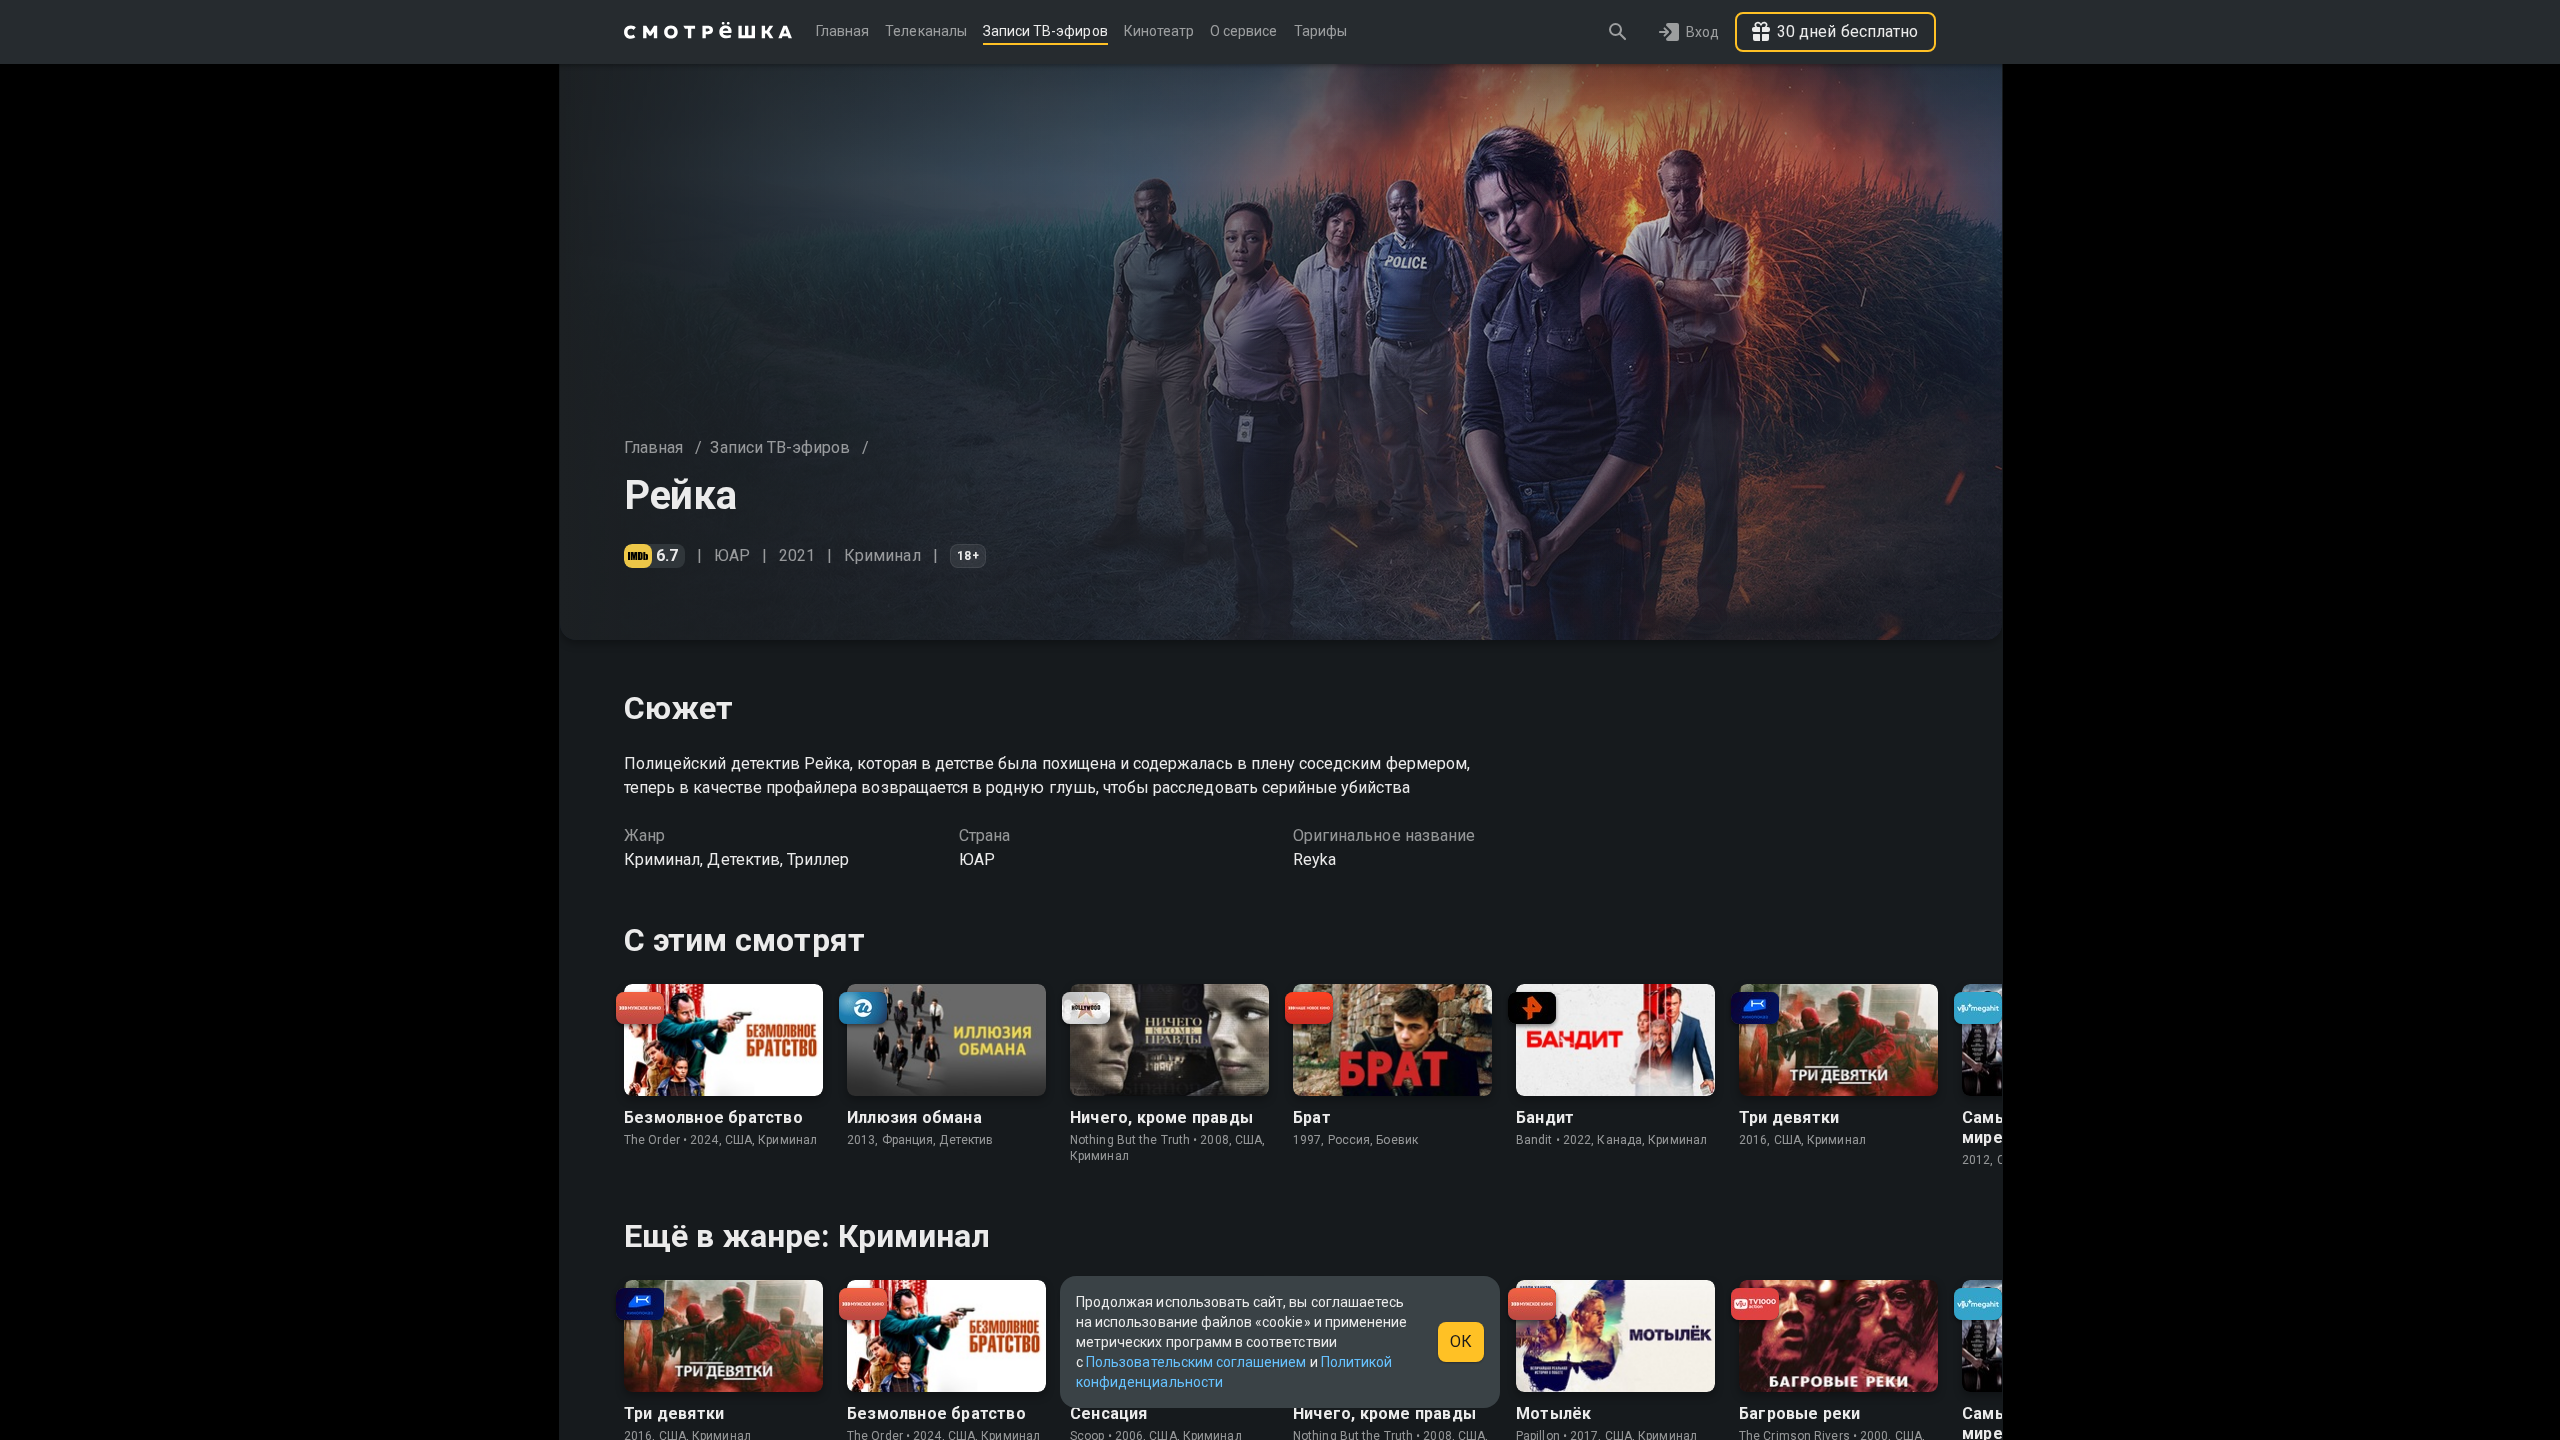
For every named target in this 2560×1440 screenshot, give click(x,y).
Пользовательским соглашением (1196, 1362)
